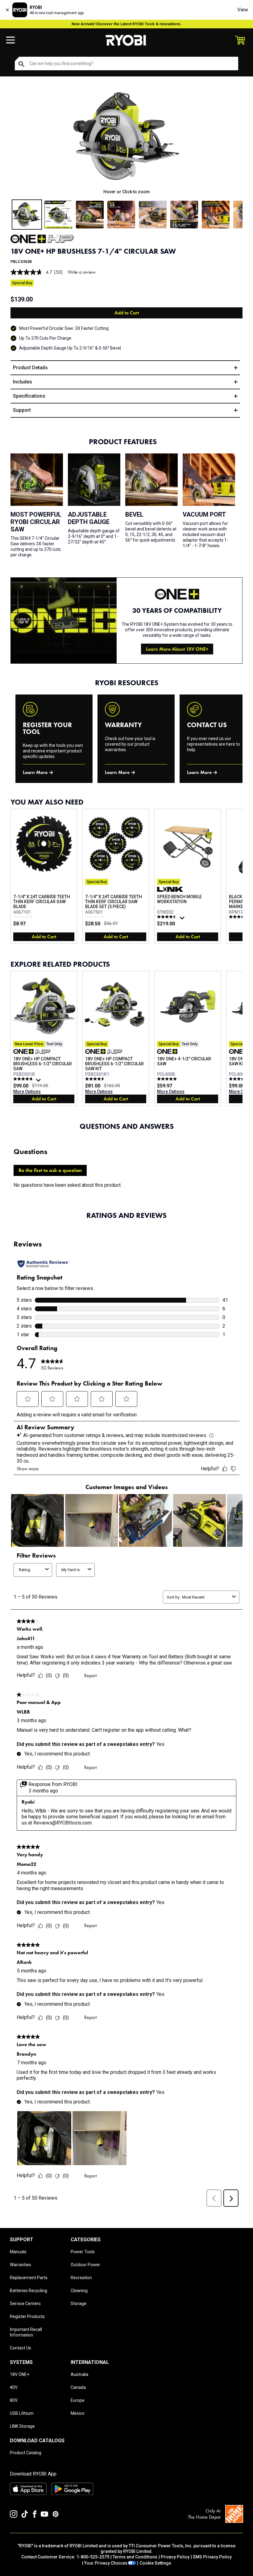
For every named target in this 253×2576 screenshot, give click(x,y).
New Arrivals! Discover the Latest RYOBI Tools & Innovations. (127, 24)
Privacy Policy (175, 2557)
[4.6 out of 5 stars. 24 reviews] (96, 1079)
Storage (79, 2304)
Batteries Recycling (29, 2291)
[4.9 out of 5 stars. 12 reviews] (240, 1079)
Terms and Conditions (135, 2557)
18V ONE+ (20, 2374)
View (243, 10)
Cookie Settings (155, 2563)
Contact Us (21, 2348)
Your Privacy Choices (106, 2563)
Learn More (35, 772)
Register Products (27, 2316)
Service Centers (25, 2304)
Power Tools (83, 2252)
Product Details (30, 368)
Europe (78, 2400)
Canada (78, 2387)
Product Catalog (26, 2453)
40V (14, 2387)
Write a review (82, 272)
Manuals (18, 2252)
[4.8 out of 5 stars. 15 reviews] (240, 917)
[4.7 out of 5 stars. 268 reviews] (24, 1079)
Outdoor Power (85, 2265)
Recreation (81, 2278)
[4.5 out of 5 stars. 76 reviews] (168, 917)
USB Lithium (22, 2413)
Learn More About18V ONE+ (177, 649)
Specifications (29, 396)
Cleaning (79, 2291)
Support (22, 410)
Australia (79, 2374)
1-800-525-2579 (93, 2557)
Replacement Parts (29, 2278)
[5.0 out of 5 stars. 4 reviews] (168, 1079)
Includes (23, 382)
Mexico (78, 2413)
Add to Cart (127, 313)
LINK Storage (22, 2426)
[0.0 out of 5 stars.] (24, 917)
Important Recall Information (26, 2332)
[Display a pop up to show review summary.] (183, 919)
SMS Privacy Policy (212, 2557)
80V (14, 2400)
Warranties (21, 2265)
